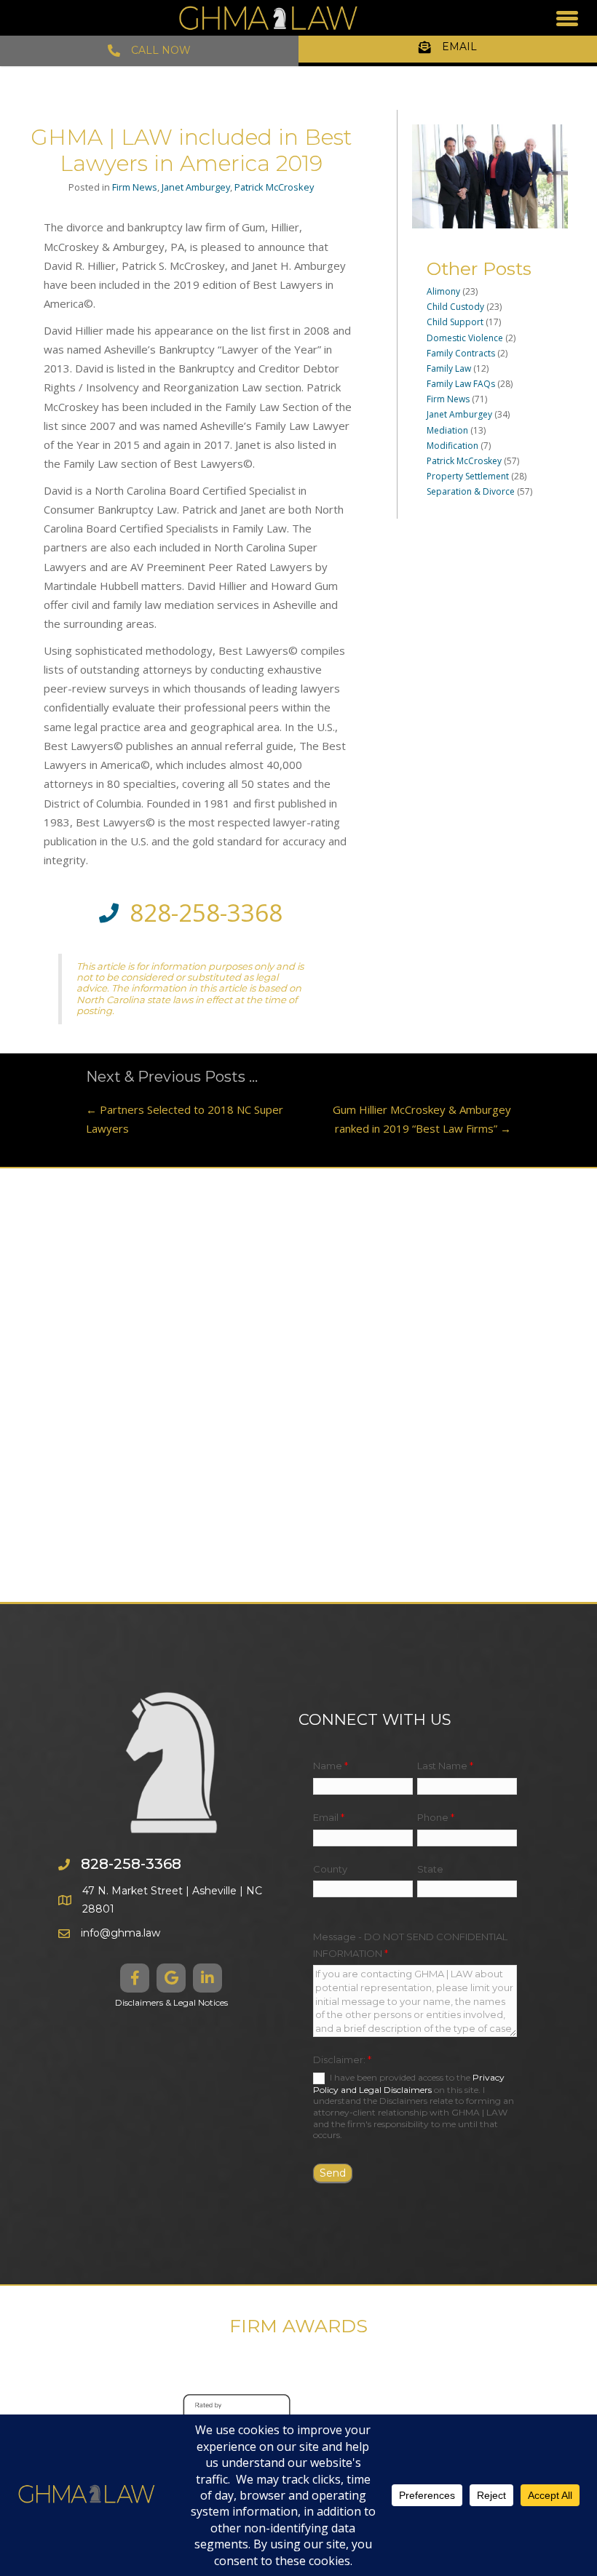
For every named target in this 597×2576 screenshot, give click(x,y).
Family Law (449, 368)
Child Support (455, 322)
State (430, 1869)
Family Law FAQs (461, 384)
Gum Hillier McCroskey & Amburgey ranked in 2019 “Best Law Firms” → (422, 1119)
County (330, 1869)
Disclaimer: (342, 2059)
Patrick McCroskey (274, 187)
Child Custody (455, 307)
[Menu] (567, 18)
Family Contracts (461, 353)
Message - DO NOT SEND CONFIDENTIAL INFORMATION (410, 1945)
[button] (135, 1978)
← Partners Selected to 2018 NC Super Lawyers (185, 1119)
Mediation (447, 430)
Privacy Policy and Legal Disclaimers (409, 2083)
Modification (452, 446)
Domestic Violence (465, 338)
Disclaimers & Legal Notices (171, 2002)
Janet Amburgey (196, 187)
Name (331, 1766)
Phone (436, 1817)
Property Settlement (468, 476)
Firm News (135, 187)
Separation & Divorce (471, 491)
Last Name (445, 1766)
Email (329, 1817)
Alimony (443, 291)
